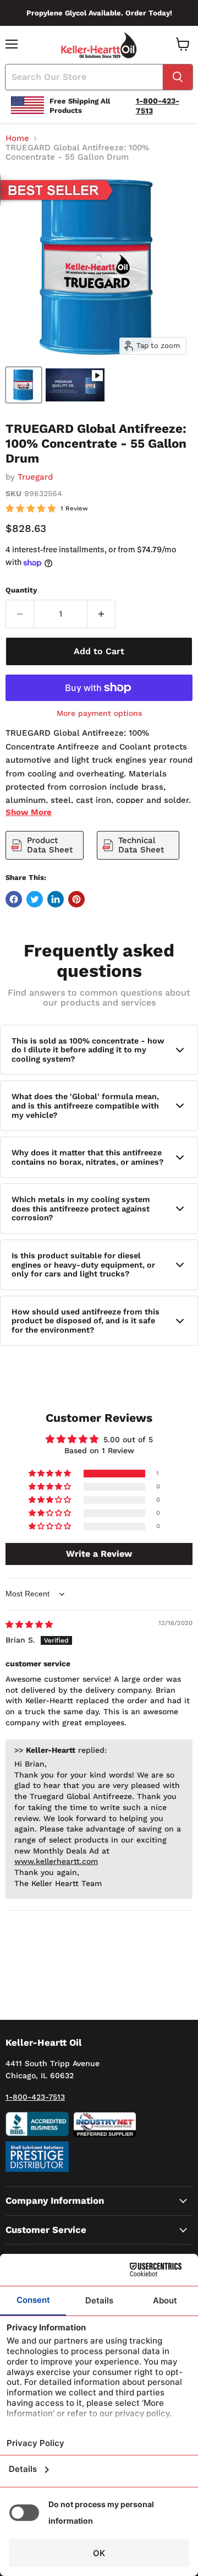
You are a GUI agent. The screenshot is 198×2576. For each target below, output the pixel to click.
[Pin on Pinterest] (76, 899)
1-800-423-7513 (35, 2097)
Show (29, 812)
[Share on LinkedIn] (56, 899)
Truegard (35, 477)
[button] (51, 1474)
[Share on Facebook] (14, 899)
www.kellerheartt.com (56, 1861)
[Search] (178, 77)
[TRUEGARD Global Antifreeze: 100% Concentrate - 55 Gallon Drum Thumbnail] (24, 385)
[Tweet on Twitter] (35, 899)
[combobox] (84, 77)
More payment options (99, 713)
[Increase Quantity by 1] (101, 614)
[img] (29, 1624)
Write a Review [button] (99, 1554)
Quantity (21, 590)
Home (17, 138)
